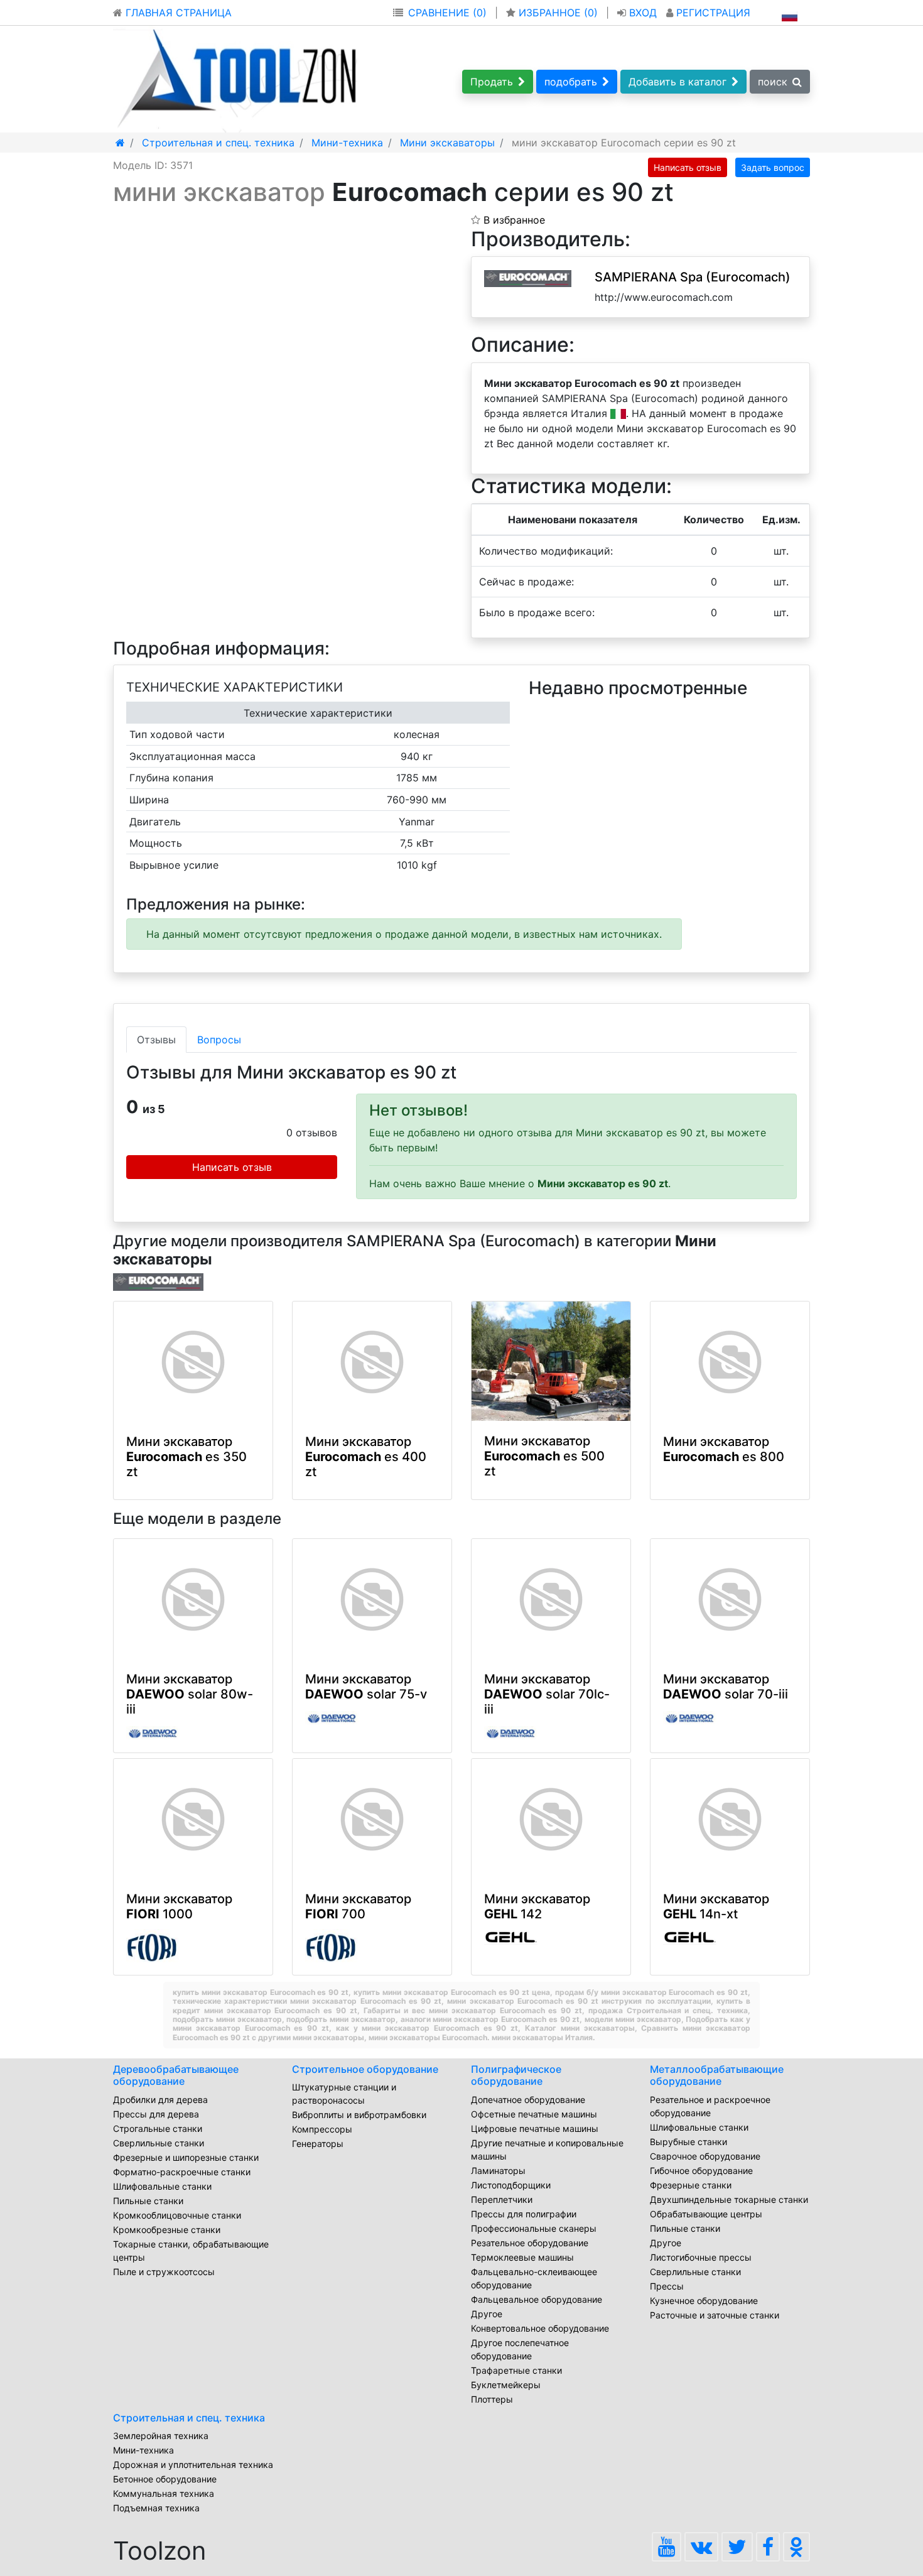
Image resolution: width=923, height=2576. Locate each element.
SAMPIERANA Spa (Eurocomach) (693, 277)
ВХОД (643, 13)
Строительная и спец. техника (189, 2418)
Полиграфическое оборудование (516, 2075)
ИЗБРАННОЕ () (558, 13)
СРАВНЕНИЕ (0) (447, 13)
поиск (773, 82)
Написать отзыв (688, 167)
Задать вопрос (773, 167)
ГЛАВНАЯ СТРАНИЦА (177, 13)
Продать (492, 82)
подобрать (571, 82)
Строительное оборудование (365, 2069)
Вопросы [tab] (219, 1040)
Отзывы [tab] (156, 1040)
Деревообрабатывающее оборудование (176, 2075)
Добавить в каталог (677, 82)
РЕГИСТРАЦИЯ (712, 13)
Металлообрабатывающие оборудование (717, 2075)
